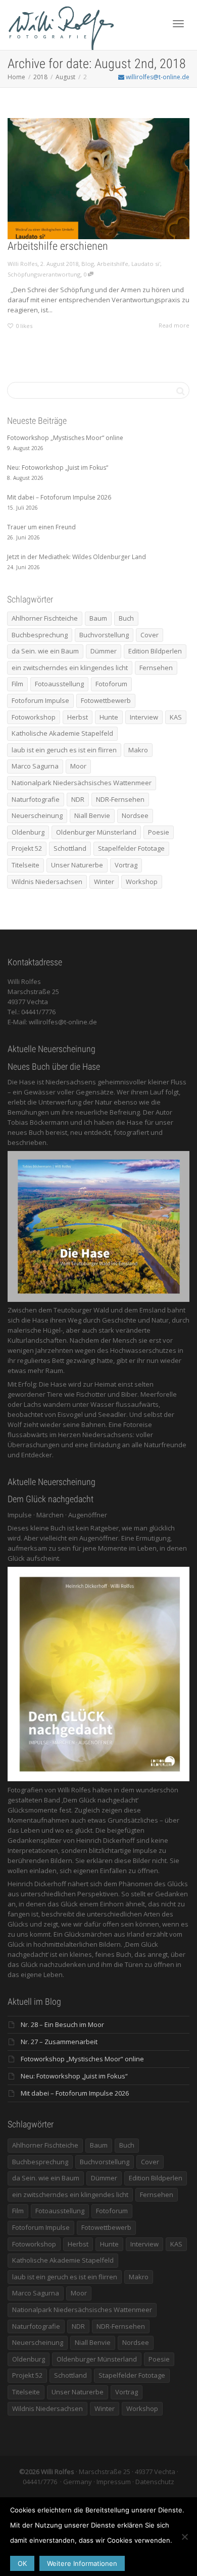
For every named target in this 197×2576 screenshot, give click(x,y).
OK (22, 2563)
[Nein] (184, 2537)
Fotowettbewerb (106, 700)
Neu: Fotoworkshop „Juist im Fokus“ (74, 2076)
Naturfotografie (36, 799)
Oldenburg (28, 832)
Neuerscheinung (37, 815)
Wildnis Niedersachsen (47, 882)
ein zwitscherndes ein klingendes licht (70, 668)
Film (17, 684)
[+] (98, 179)
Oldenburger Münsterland (96, 832)
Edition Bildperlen (155, 651)
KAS (176, 717)
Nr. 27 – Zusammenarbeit (59, 2042)
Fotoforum (111, 684)
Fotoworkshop (34, 717)
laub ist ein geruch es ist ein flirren (64, 750)
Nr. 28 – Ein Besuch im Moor (62, 2024)
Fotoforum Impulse (40, 700)
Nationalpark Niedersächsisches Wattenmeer (82, 783)
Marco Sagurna (35, 766)
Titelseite (26, 865)
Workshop (142, 882)
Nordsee (135, 815)
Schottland (70, 848)
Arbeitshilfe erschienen (58, 246)
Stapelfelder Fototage (131, 848)
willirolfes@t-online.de (157, 77)
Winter (104, 882)
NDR (78, 799)
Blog (88, 264)
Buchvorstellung (104, 635)
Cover (150, 635)
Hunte (109, 717)
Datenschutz (155, 2482)
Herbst (78, 717)
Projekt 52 (27, 848)
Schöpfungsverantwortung (44, 274)
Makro (138, 750)
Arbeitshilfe (113, 264)
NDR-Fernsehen (120, 799)
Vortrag (126, 865)
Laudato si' (146, 264)
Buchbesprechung (40, 635)
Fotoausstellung (59, 684)
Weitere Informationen (82, 2563)
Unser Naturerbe (77, 865)
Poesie (159, 832)
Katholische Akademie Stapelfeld (62, 733)
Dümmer (104, 651)
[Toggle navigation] (178, 24)
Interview (144, 717)
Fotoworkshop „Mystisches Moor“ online (82, 2059)
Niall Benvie (92, 815)
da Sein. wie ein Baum (45, 651)
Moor (78, 766)
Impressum (114, 2482)
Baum (98, 618)
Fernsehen (156, 668)
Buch (126, 618)
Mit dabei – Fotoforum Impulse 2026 (75, 2093)
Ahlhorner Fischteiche (45, 618)
